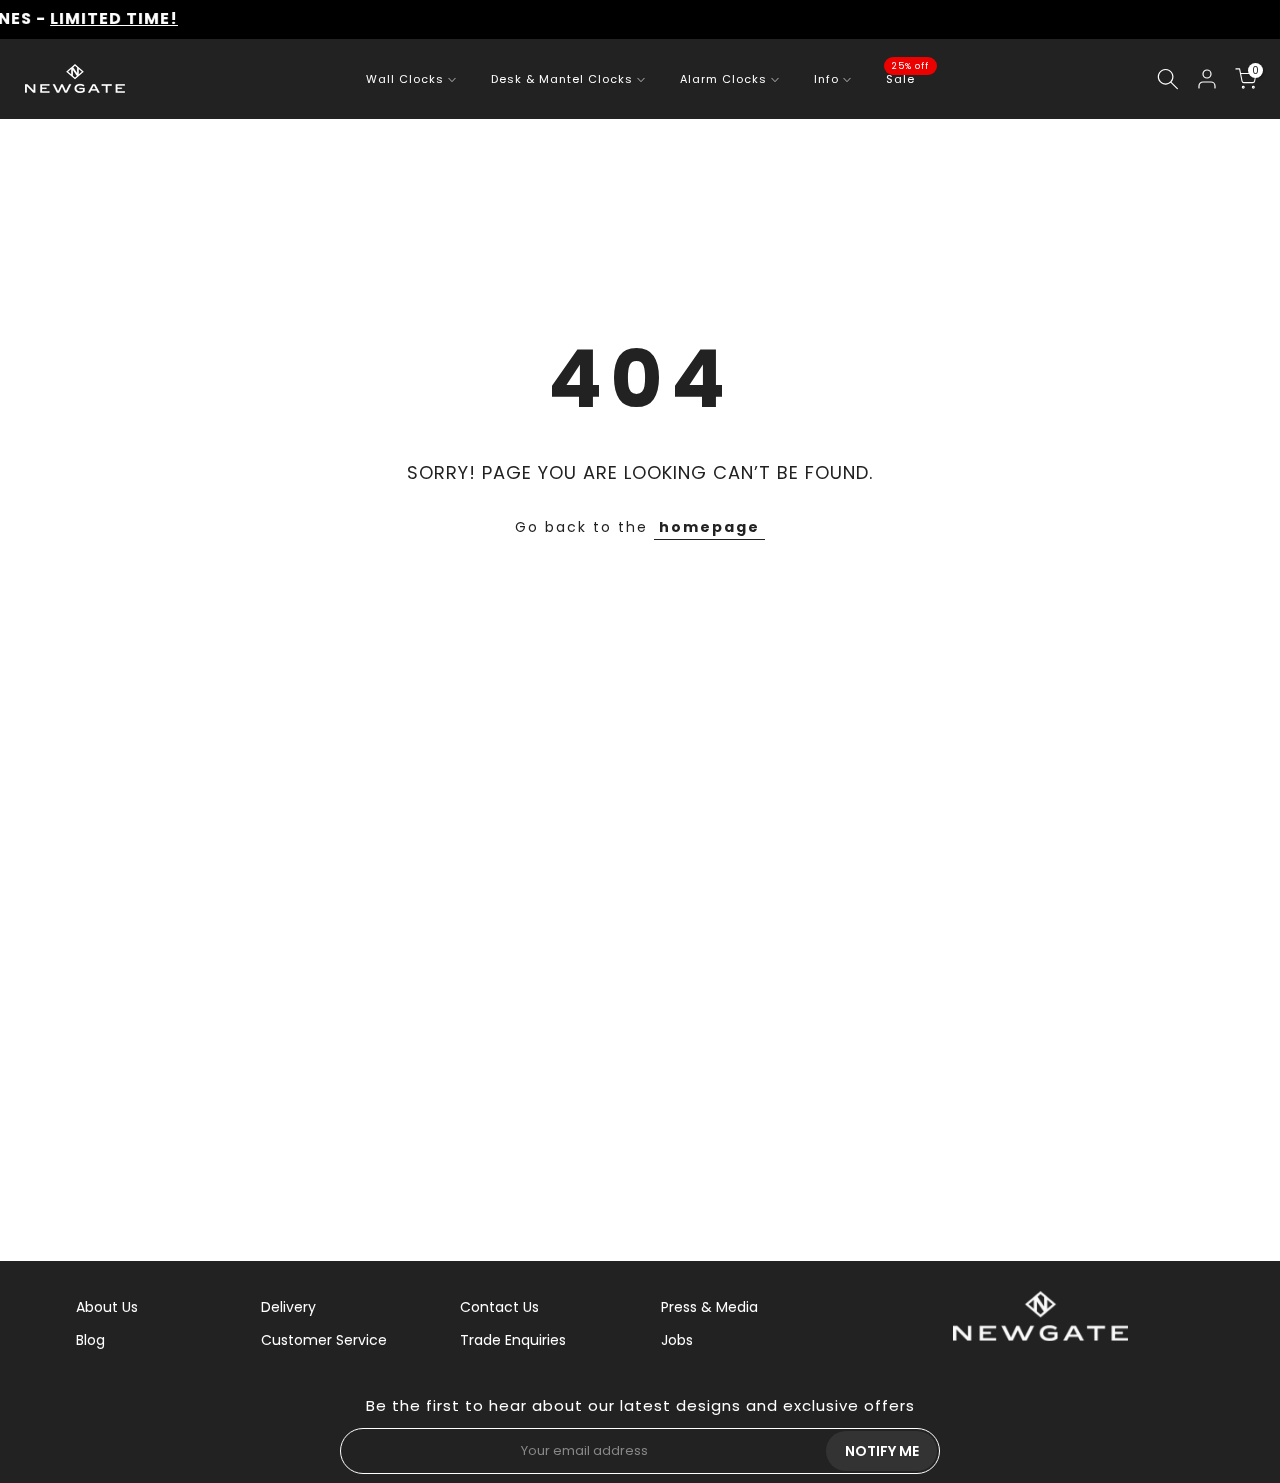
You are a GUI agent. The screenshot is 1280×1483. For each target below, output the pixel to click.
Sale (908, 78)
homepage (709, 527)
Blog (90, 1340)
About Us (107, 1307)
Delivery (288, 1307)
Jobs (677, 1340)
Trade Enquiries (513, 1340)
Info (826, 79)
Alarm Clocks (723, 79)
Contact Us (499, 1307)
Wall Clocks (405, 79)
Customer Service (324, 1340)
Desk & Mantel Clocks (562, 79)
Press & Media (709, 1307)
